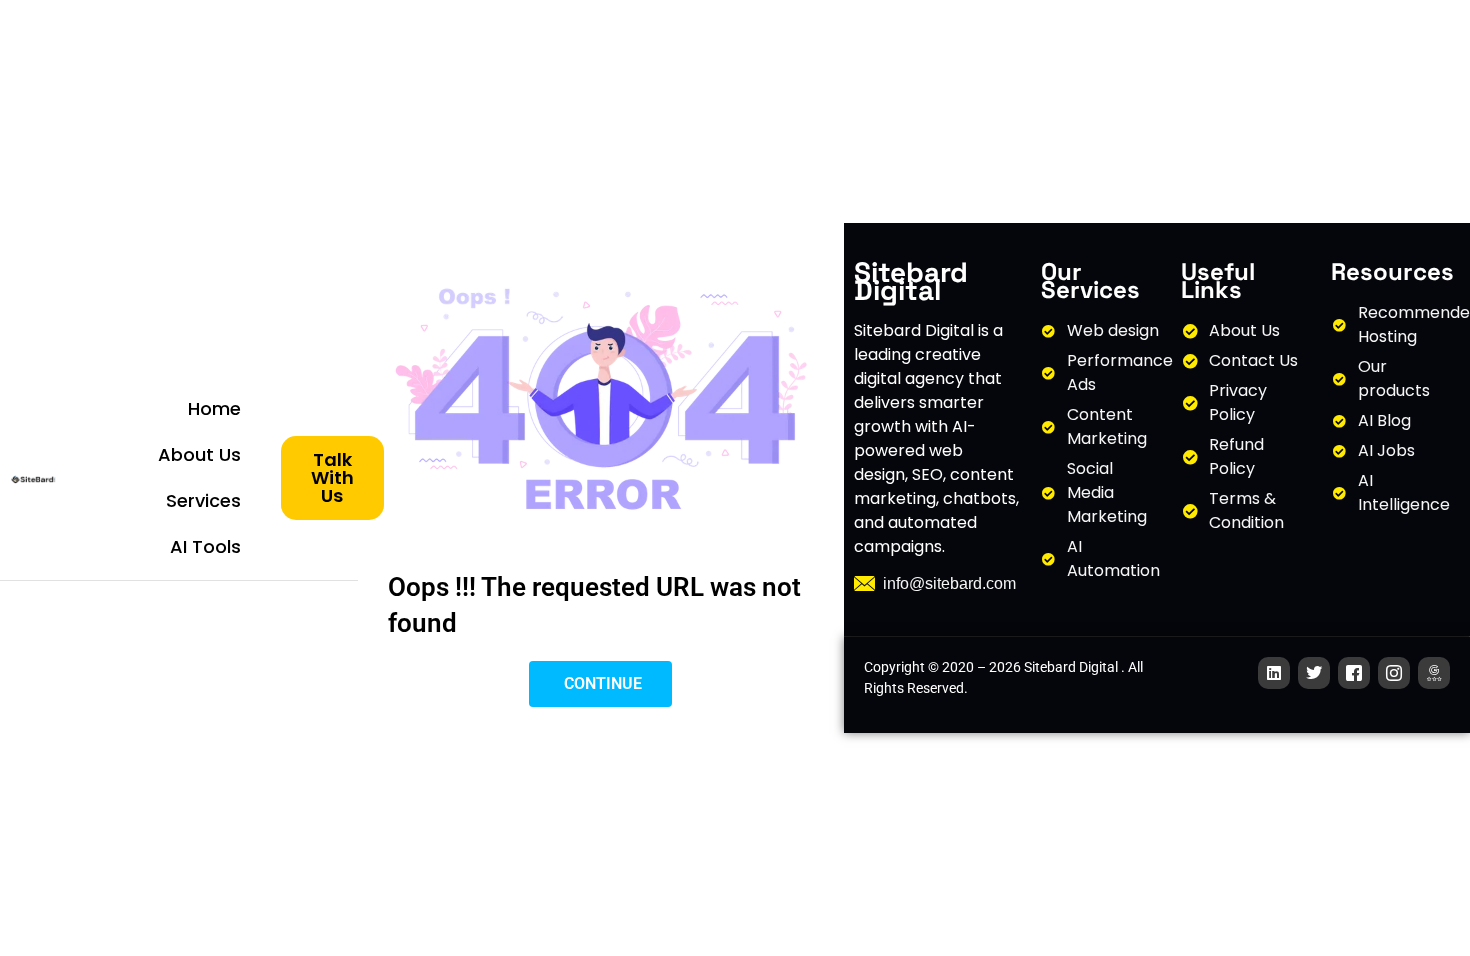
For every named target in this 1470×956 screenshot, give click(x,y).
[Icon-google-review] (1434, 673)
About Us (199, 454)
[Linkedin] (1274, 673)
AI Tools (205, 546)
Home (214, 408)
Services (203, 500)
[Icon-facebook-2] (1354, 673)
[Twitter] (1314, 673)
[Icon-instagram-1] (1394, 673)
